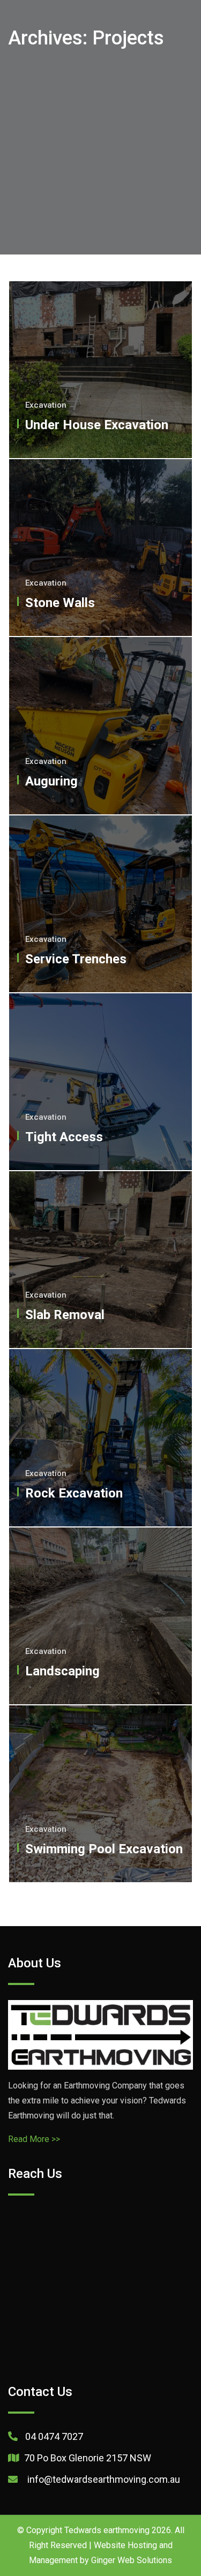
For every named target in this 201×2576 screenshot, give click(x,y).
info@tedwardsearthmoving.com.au (103, 2479)
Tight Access (64, 1137)
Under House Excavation (97, 425)
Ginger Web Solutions (132, 2560)
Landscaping (62, 1671)
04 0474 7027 (54, 2436)
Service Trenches (76, 959)
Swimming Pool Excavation (104, 1849)
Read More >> (34, 2139)
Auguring (51, 781)
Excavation (46, 405)
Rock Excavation (74, 1493)
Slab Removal (65, 1315)
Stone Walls (60, 603)
